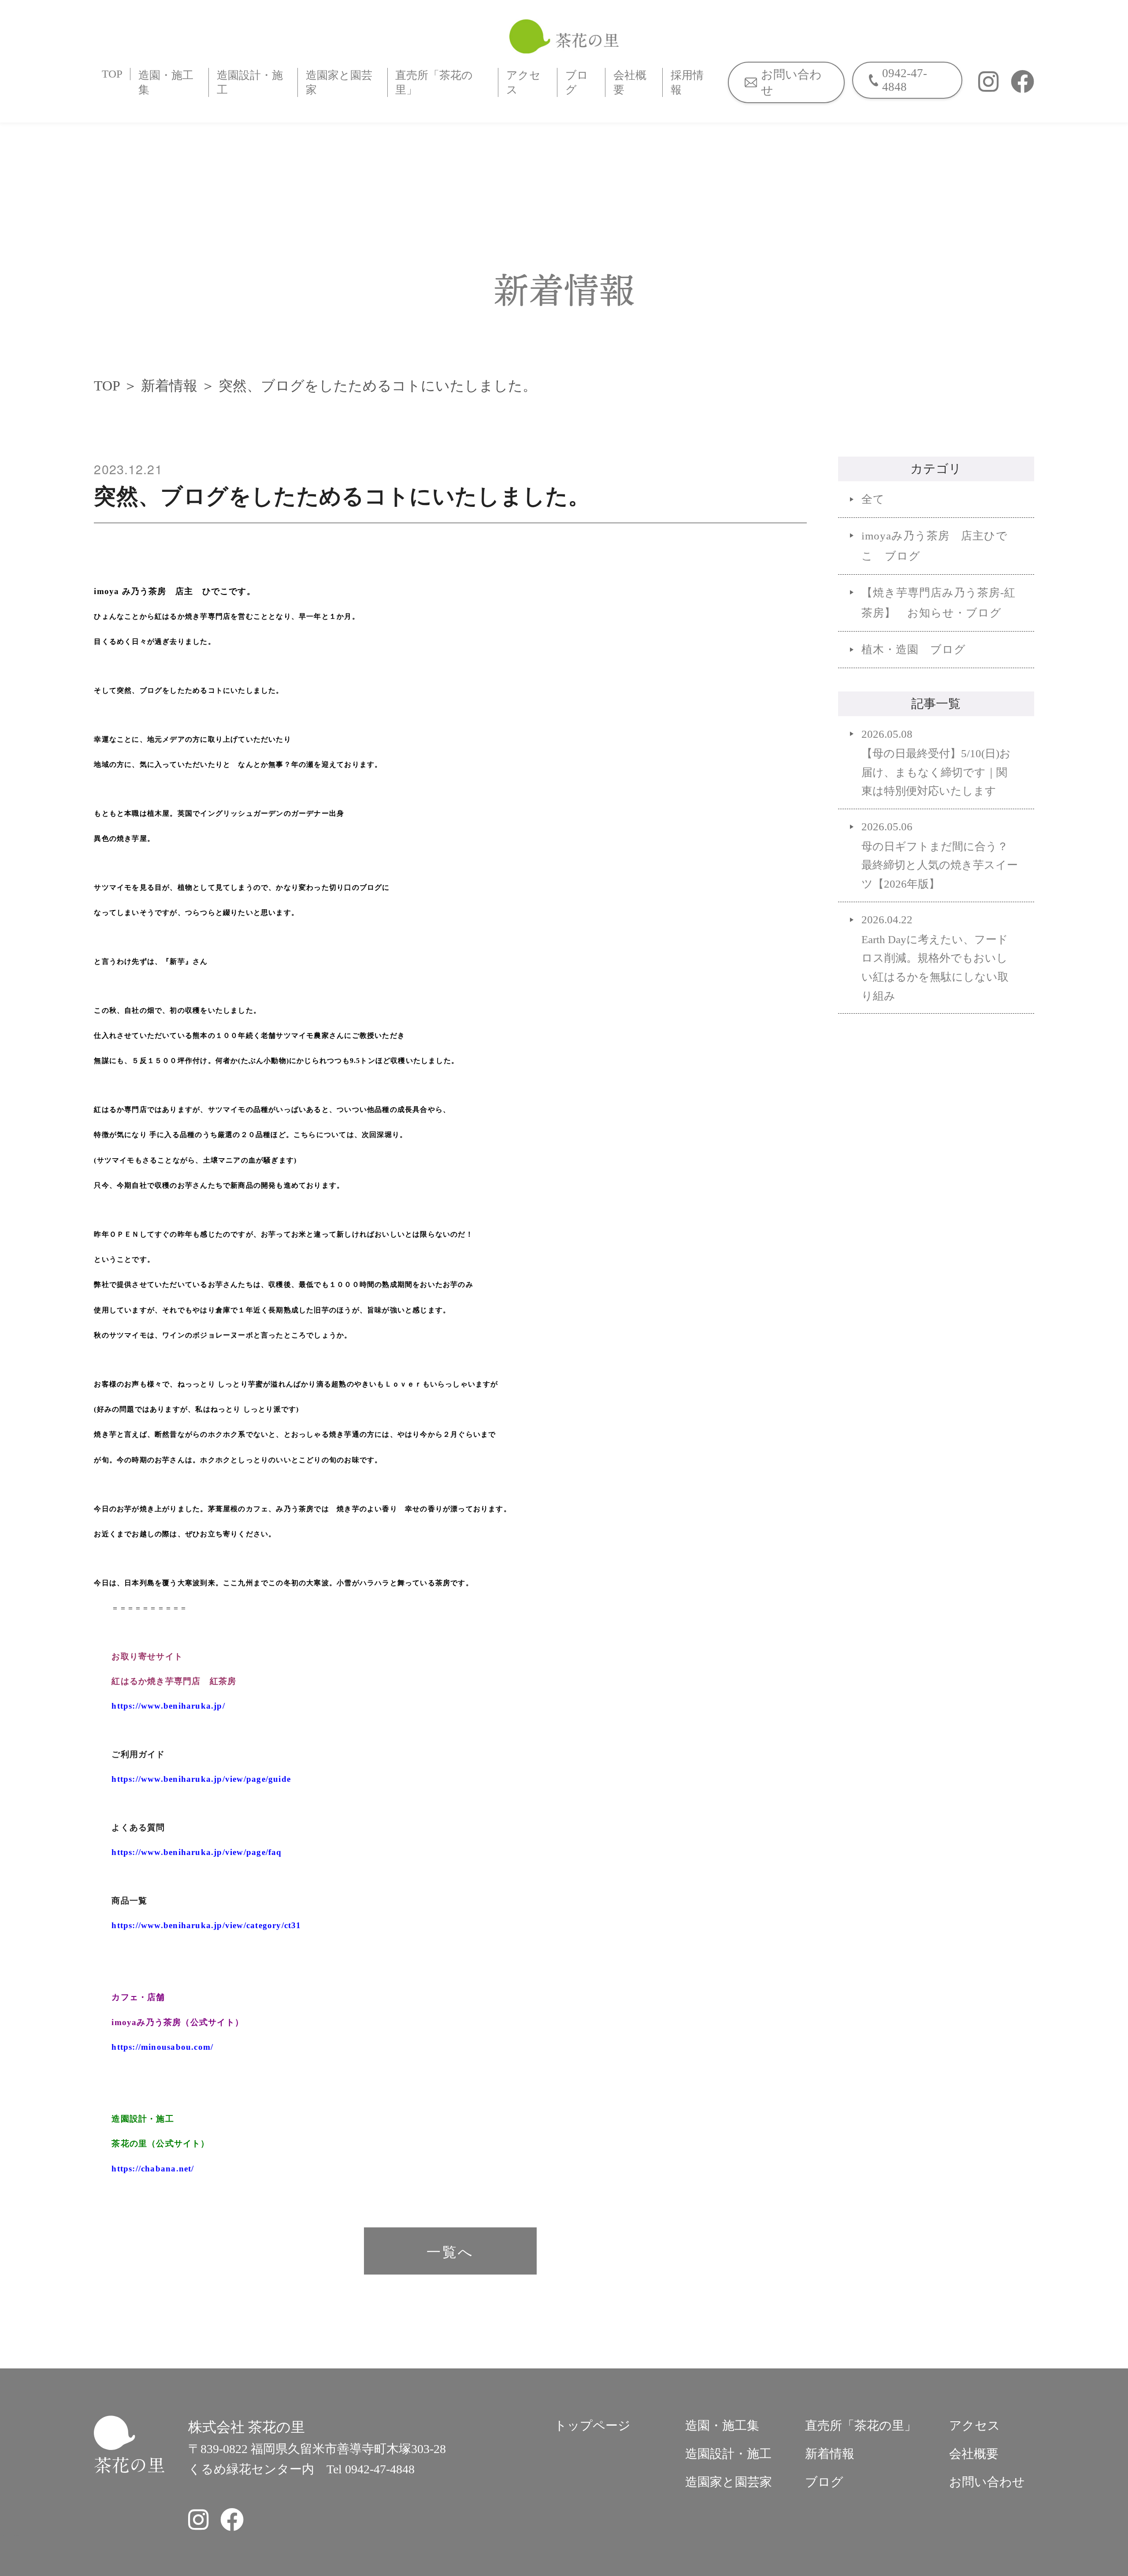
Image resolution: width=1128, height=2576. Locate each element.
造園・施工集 (166, 82)
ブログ (577, 82)
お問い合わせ (987, 2482)
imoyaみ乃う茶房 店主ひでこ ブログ (935, 546)
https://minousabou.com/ (162, 2047)
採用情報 (687, 82)
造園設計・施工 (250, 82)
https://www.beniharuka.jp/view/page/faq (197, 1852)
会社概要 (630, 82)
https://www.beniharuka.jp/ (168, 1706)
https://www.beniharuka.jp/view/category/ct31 (206, 1925)
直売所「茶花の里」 (434, 82)
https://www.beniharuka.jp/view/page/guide (201, 1779)
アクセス (523, 82)
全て (873, 499)
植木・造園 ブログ (914, 649)
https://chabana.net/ (153, 2169)
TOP (112, 74)
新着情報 (169, 386)
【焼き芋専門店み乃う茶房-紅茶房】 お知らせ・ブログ (939, 603)
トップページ (592, 2425)
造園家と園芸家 (339, 82)
